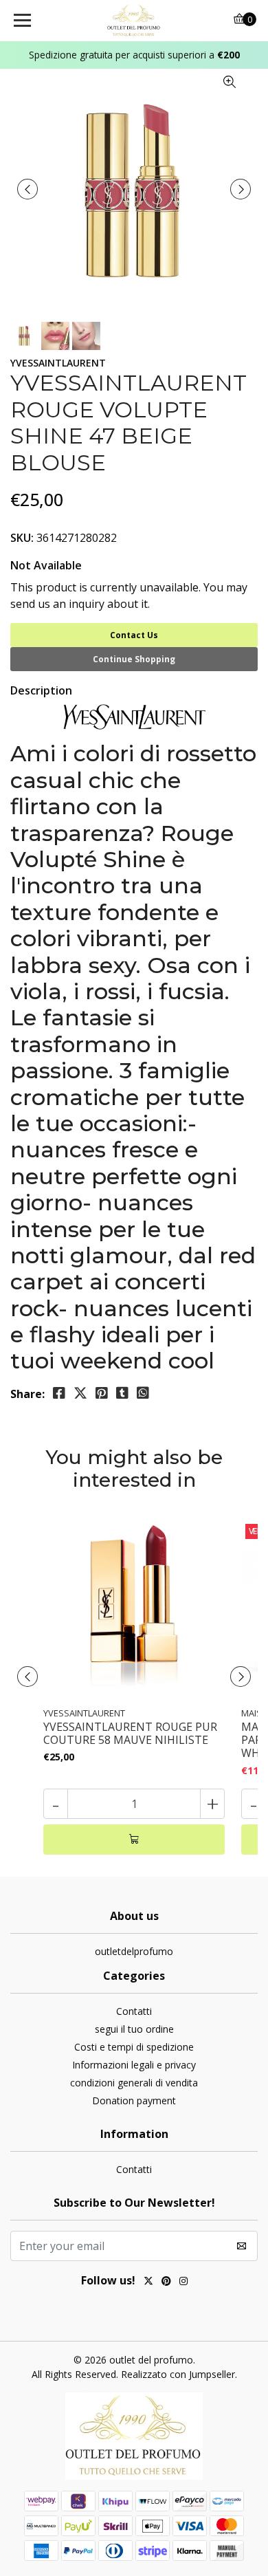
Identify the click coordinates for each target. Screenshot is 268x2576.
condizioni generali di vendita (134, 2083)
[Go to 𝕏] (148, 2282)
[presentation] (27, 189)
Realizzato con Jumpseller (178, 2374)
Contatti (134, 2011)
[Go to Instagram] (183, 2282)
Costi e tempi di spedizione (134, 2047)
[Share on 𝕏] (80, 1393)
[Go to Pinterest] (166, 2282)
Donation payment (134, 2100)
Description (41, 690)
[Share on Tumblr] (122, 1393)
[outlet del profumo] (134, 21)
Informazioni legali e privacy (134, 2065)
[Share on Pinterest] (102, 1393)
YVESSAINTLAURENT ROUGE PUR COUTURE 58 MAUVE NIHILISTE (130, 1734)
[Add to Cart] (134, 1840)
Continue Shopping (134, 659)
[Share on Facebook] (59, 1393)
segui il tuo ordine (134, 2029)
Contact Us (134, 635)
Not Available (46, 565)
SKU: (22, 538)
